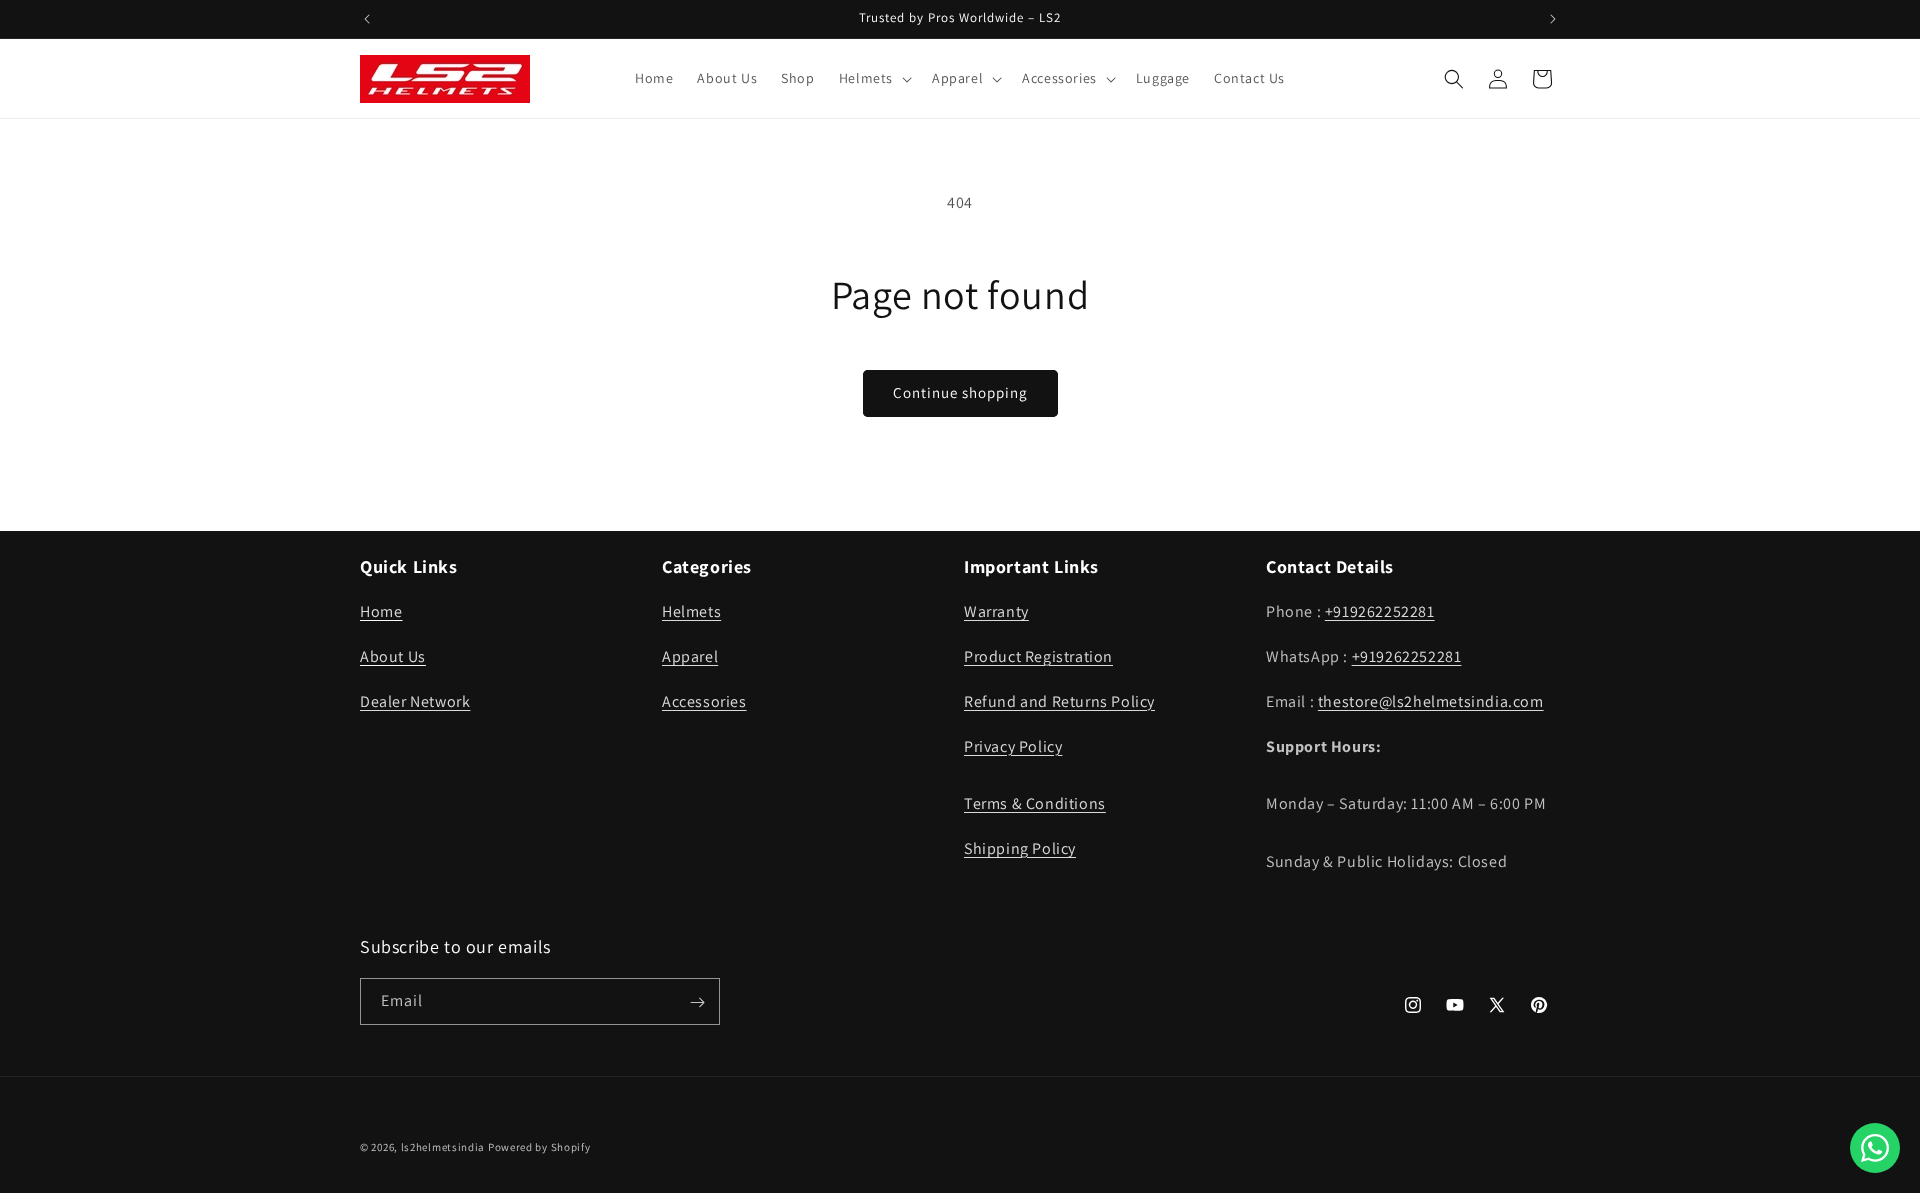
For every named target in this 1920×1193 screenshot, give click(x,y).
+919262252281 (1380, 611)
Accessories (704, 701)
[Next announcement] (1553, 19)
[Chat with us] (1875, 1148)
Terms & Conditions (1035, 803)
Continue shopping (960, 392)
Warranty (996, 611)
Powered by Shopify (539, 1147)
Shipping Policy (1020, 848)
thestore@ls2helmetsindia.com (1431, 701)
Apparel (690, 656)
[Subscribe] (697, 1002)
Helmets (691, 611)
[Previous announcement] (367, 19)
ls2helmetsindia (443, 1147)
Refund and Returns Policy (1059, 701)
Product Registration (1038, 656)
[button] (873, 78)
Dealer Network (415, 701)
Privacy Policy (1013, 746)
